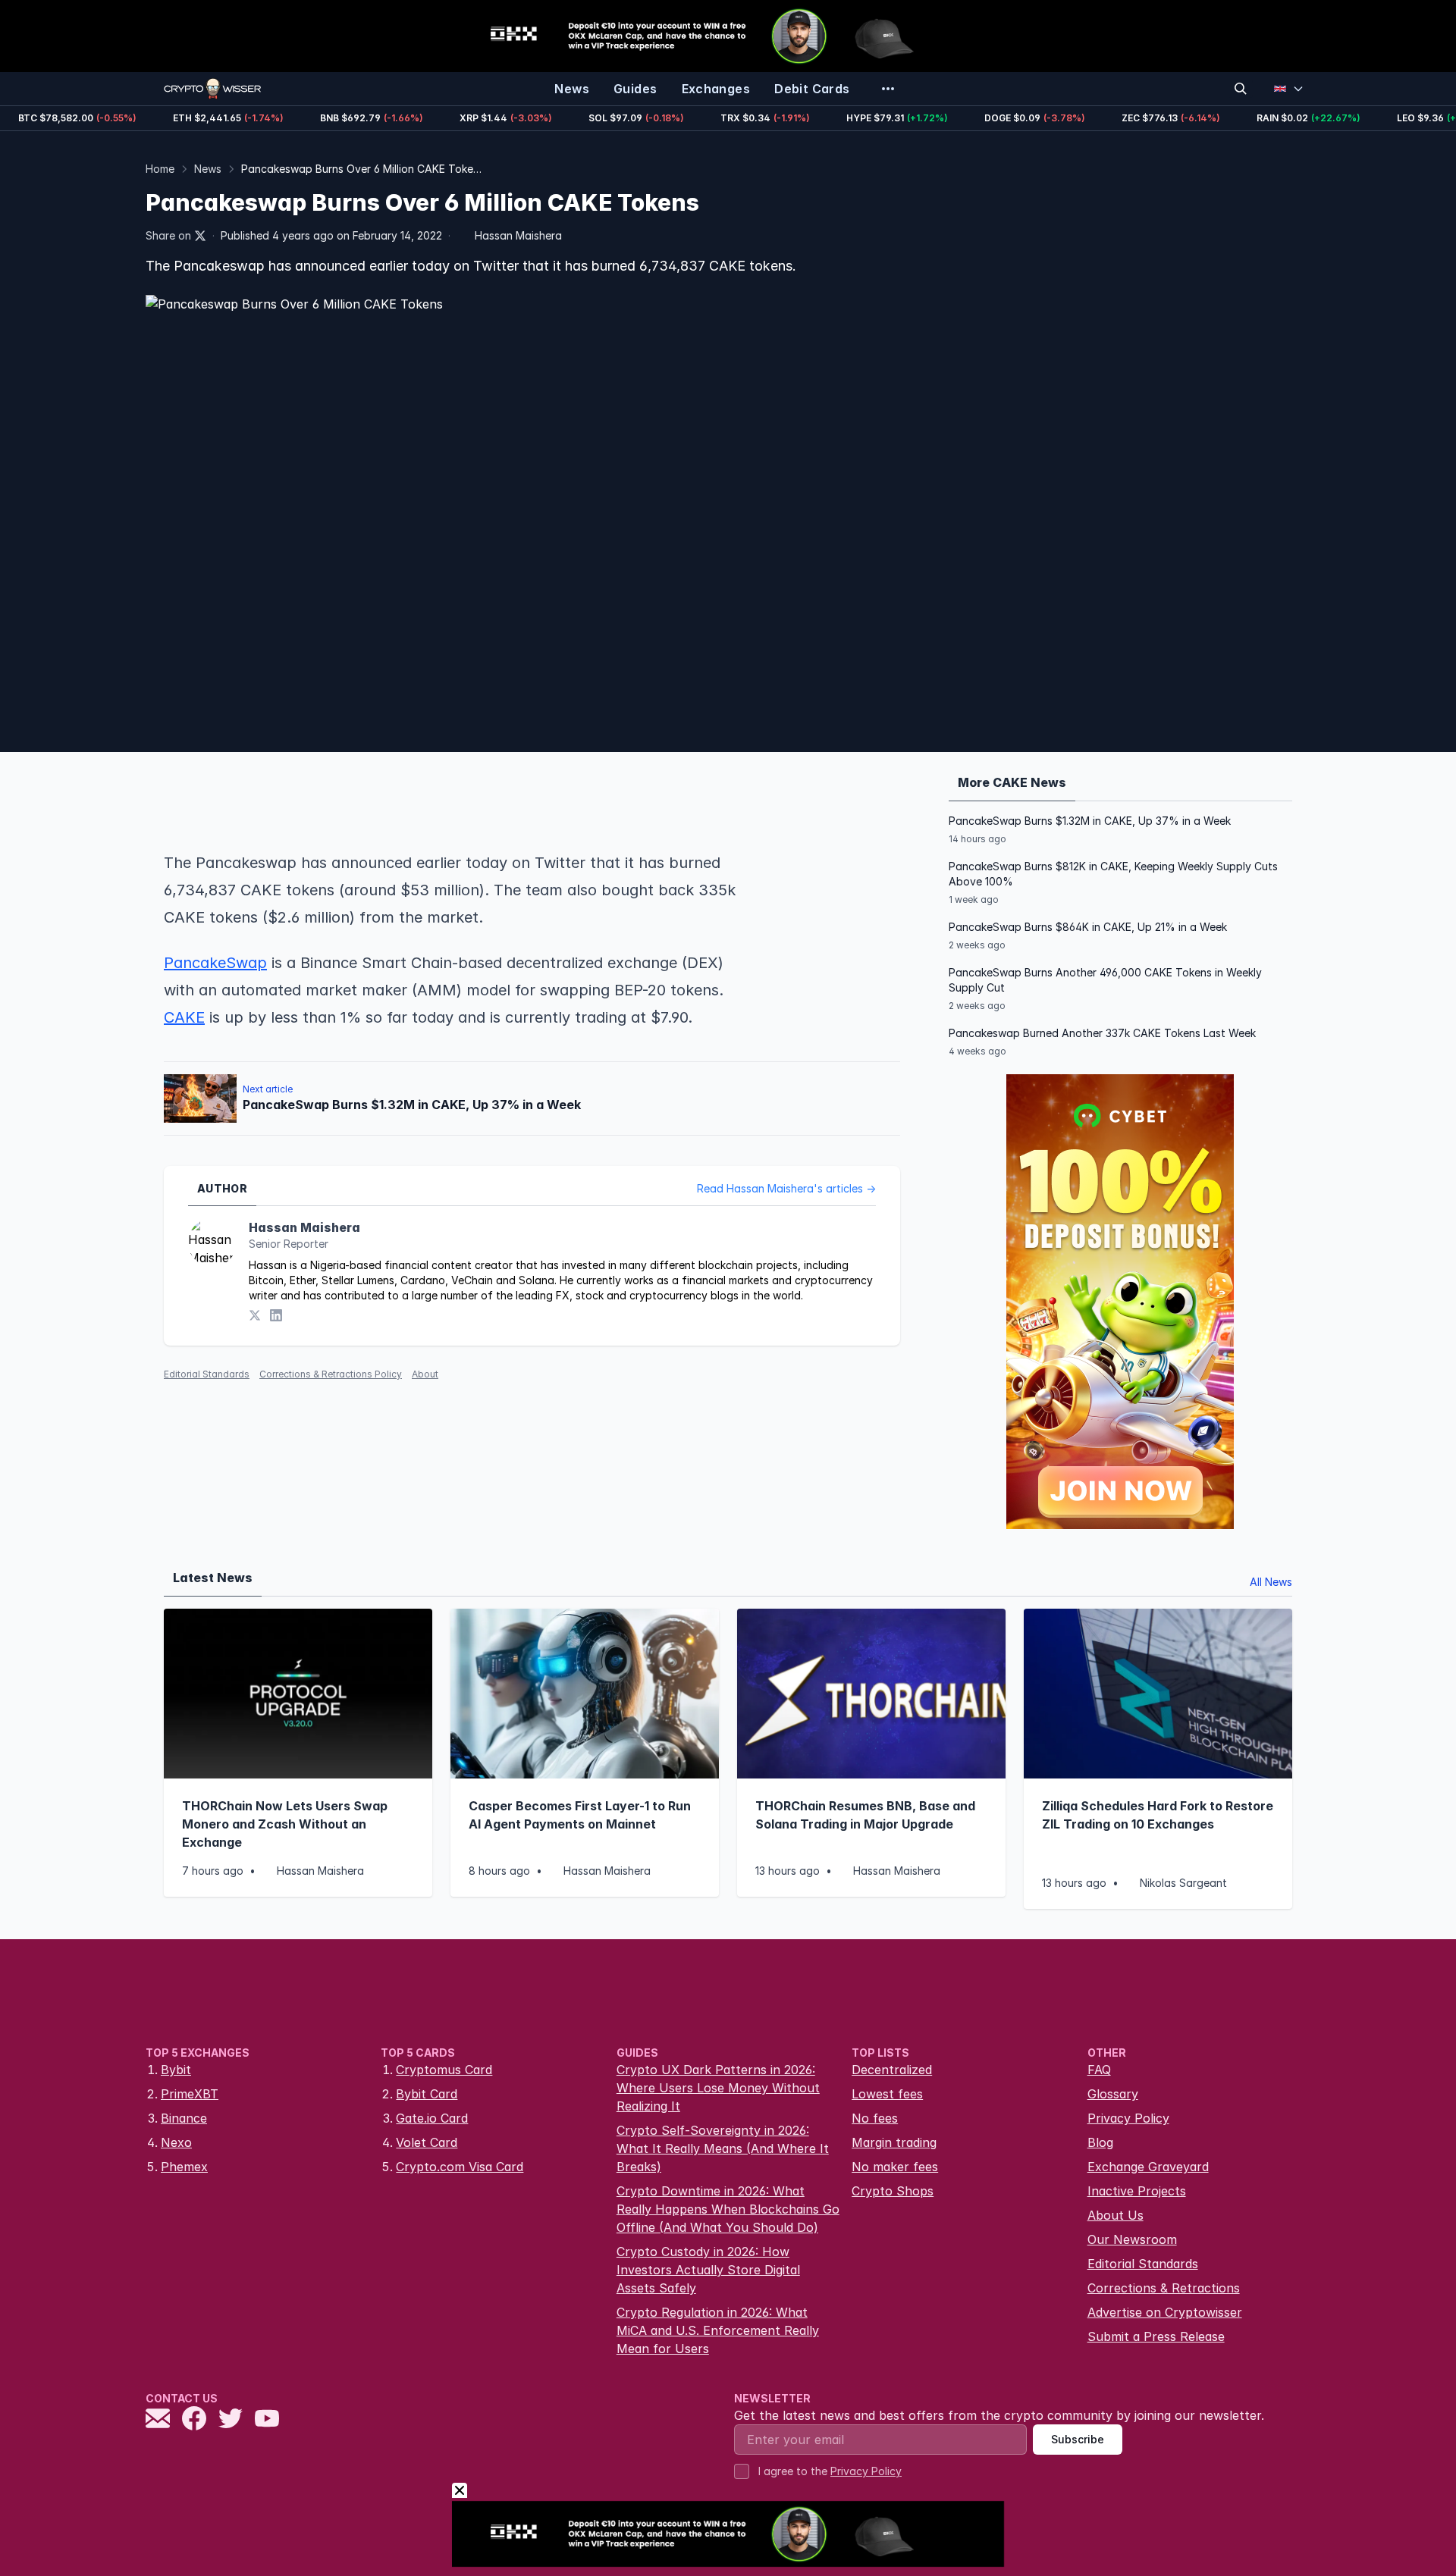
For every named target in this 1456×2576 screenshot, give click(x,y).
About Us (1116, 2215)
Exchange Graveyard (1148, 2167)
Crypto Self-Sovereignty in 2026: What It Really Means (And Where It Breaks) (723, 2148)
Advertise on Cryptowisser (1165, 2312)
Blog (1100, 2142)
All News (1271, 1582)
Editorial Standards (207, 1374)
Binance (184, 2118)
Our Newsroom (1132, 2239)
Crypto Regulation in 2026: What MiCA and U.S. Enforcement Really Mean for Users (718, 2330)
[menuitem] (572, 89)
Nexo (176, 2142)
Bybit (176, 2070)
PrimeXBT (190, 2094)
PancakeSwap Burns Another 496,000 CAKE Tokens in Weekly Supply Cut (1105, 980)
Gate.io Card (432, 2118)
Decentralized (892, 2070)
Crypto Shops (893, 2191)
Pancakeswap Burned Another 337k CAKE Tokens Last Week (1102, 1033)
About (425, 1374)
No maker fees (895, 2167)
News (208, 169)
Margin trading (894, 2142)
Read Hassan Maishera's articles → (786, 1188)
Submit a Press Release (1156, 2336)
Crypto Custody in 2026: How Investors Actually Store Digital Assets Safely (708, 2270)
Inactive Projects (1137, 2191)
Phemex (184, 2167)
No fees (875, 2118)
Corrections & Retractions (1164, 2288)
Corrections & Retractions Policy (331, 1374)
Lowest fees (887, 2094)
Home (160, 169)
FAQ (1099, 2070)
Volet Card (427, 2142)
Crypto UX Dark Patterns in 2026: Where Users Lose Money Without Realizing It (718, 2088)
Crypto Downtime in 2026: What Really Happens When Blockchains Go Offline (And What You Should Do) (728, 2209)
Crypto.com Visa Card (460, 2167)
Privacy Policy (1128, 2118)
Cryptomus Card (444, 2070)
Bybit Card (427, 2094)
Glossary (1113, 2094)
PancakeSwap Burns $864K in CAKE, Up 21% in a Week (1088, 927)
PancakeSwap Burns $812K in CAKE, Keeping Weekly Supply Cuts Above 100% (1113, 874)
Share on (168, 235)
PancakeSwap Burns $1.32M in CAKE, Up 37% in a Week (1090, 821)
